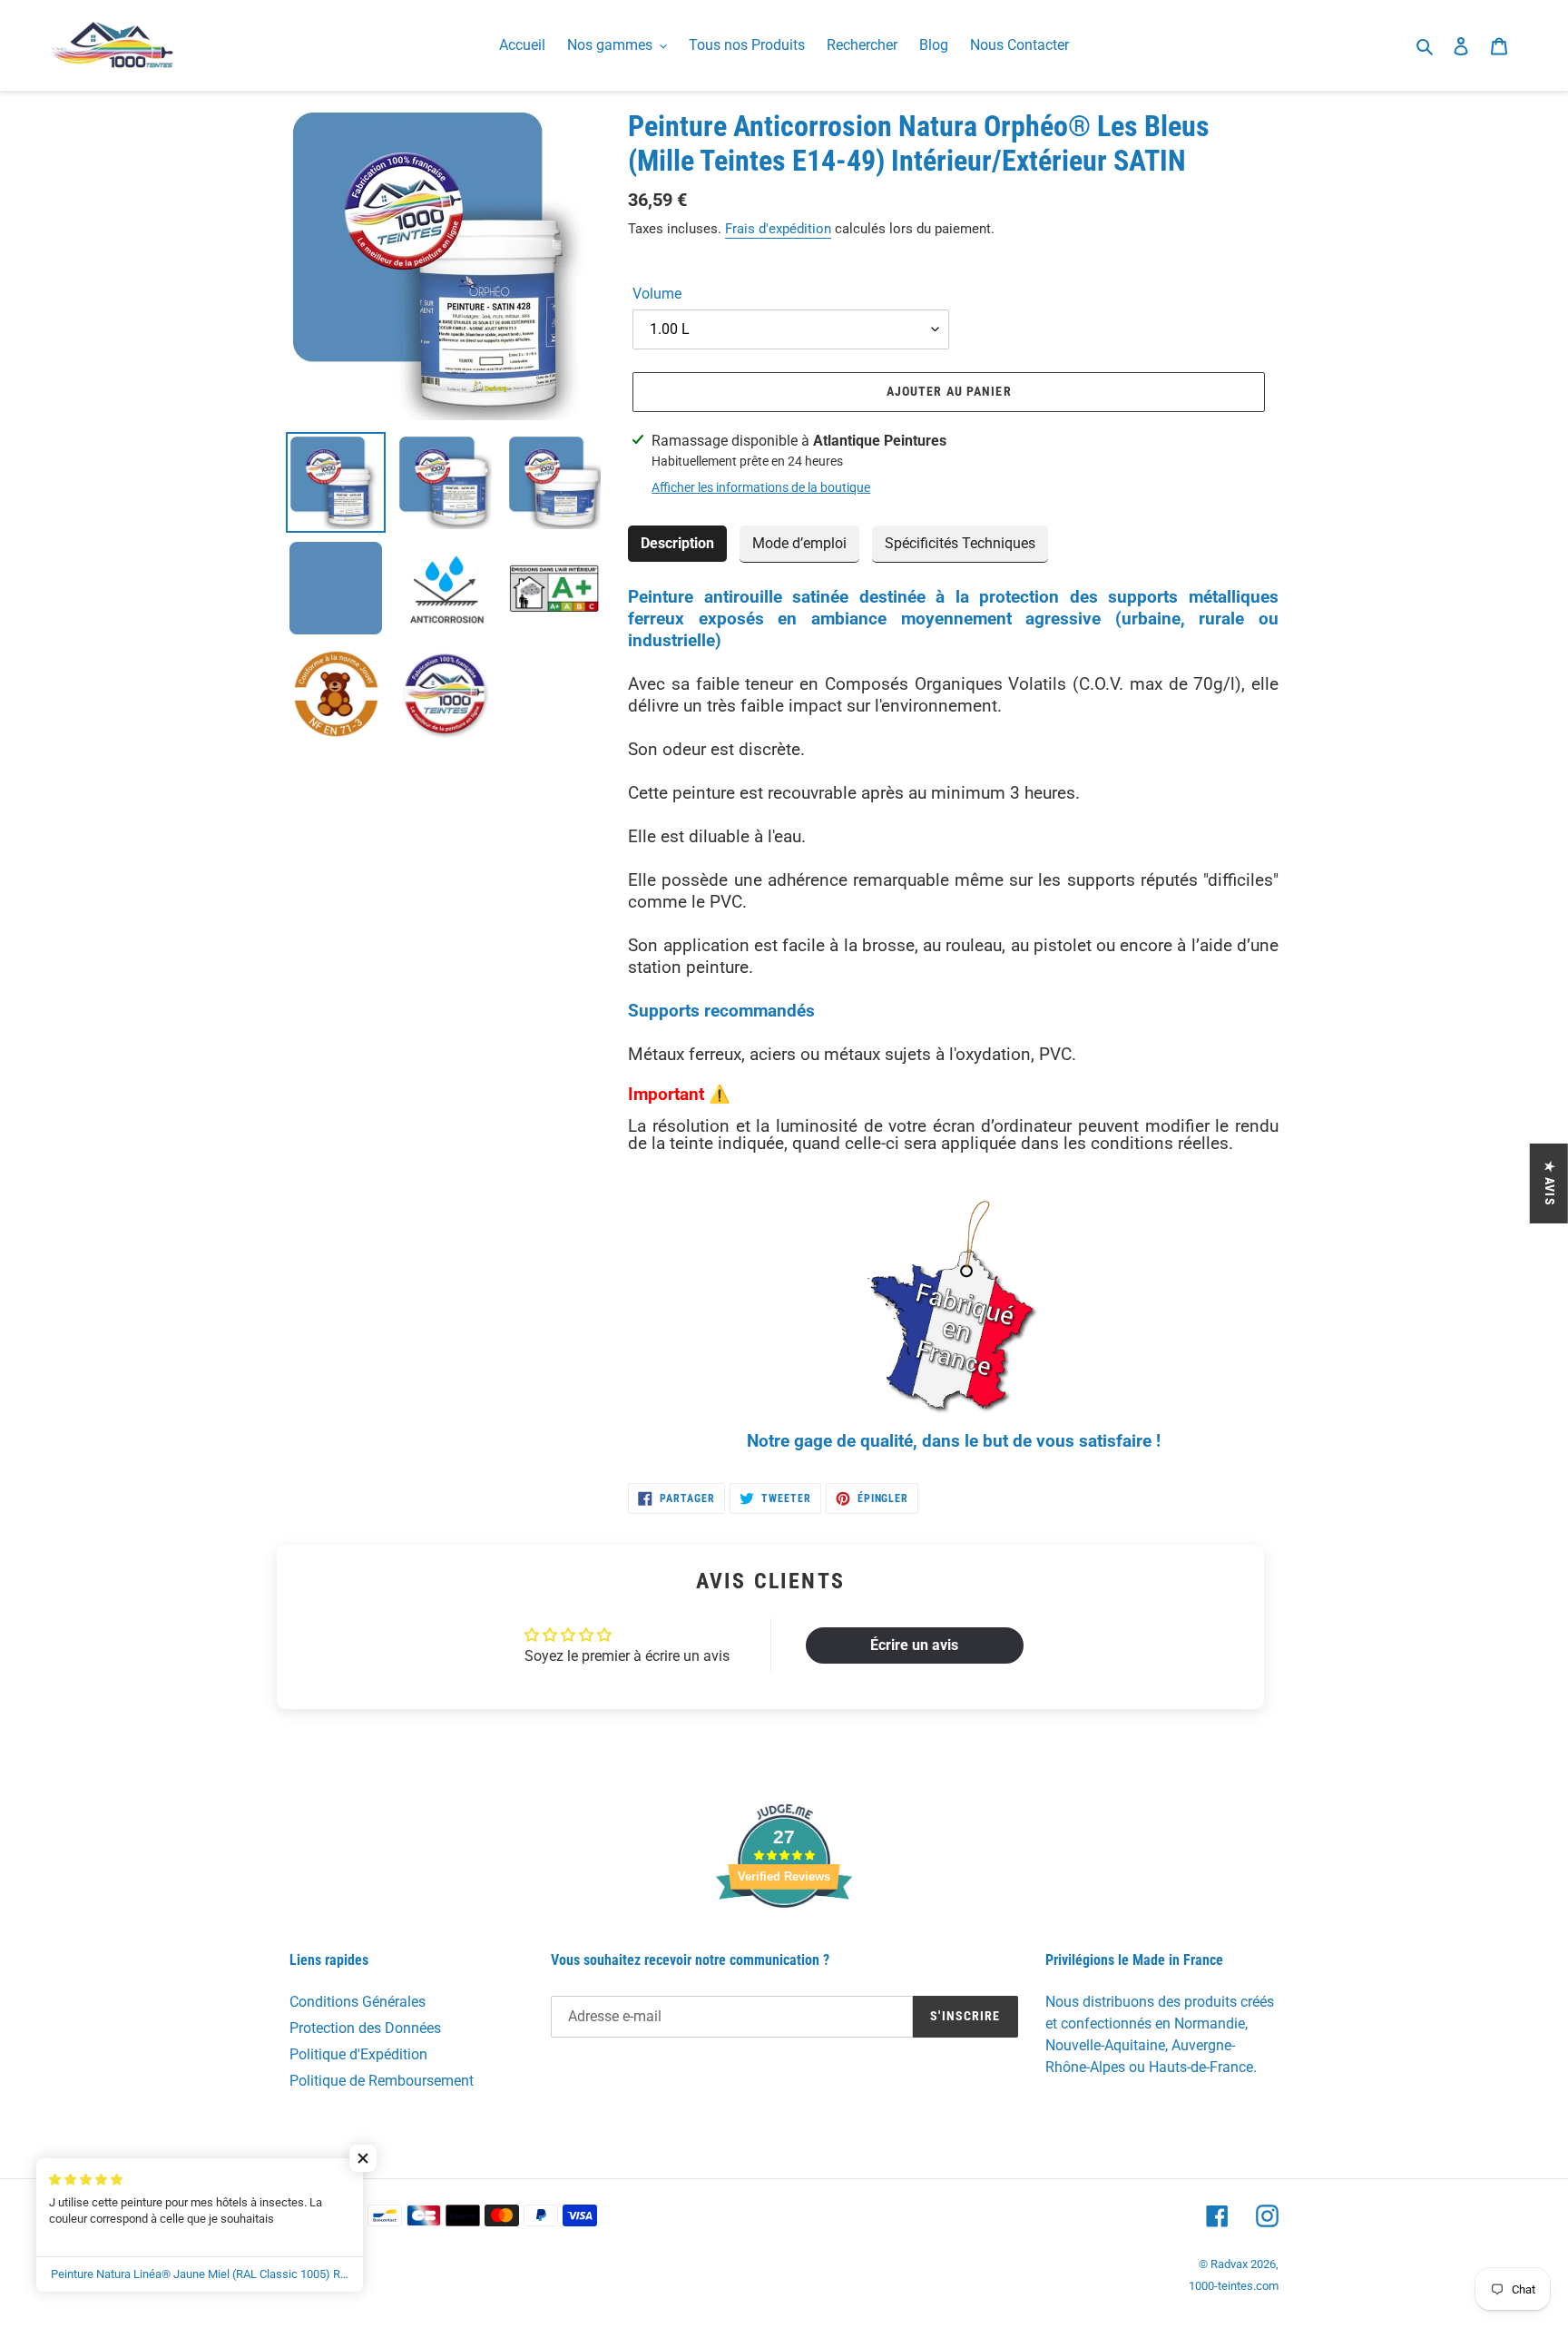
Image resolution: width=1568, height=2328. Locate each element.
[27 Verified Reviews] (784, 1940)
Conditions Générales (358, 2002)
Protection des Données (365, 2028)
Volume (657, 294)
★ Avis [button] (1550, 1183)
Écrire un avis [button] (914, 1645)
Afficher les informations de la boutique (761, 487)
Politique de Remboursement (382, 2081)
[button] (363, 2158)
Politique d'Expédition (358, 2054)
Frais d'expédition (778, 229)
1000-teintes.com (1234, 2286)
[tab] (677, 544)
